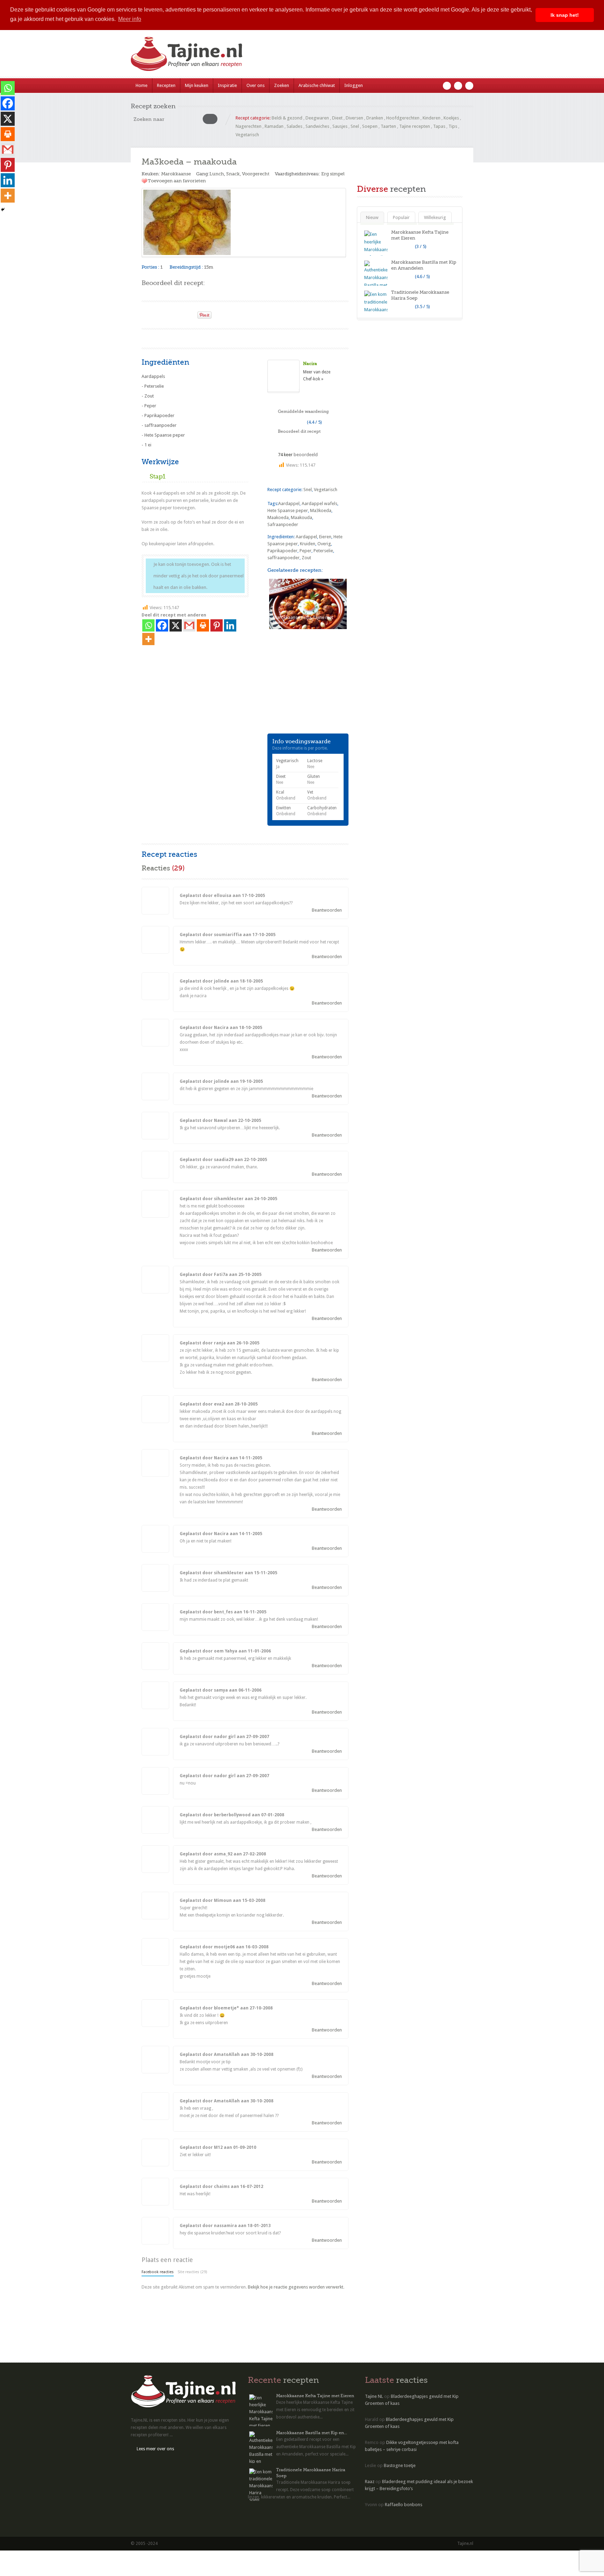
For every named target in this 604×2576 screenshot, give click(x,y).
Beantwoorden (327, 910)
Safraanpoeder (283, 524)
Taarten (388, 126)
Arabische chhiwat (317, 85)
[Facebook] (162, 625)
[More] (148, 639)
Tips (453, 126)
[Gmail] (189, 625)
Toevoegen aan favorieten (177, 181)
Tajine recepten (415, 126)
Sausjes (340, 126)
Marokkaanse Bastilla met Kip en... (312, 2433)
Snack (233, 174)
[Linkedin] (230, 625)
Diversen (354, 118)
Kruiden (308, 544)
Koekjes (451, 118)
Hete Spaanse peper (288, 510)
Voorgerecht (256, 174)
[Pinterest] (217, 625)
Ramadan (274, 126)
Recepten (166, 85)
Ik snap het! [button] (565, 15)
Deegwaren (317, 118)
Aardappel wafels (319, 503)
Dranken (375, 118)
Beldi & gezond (287, 118)
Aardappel (289, 503)
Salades (294, 126)
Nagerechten (249, 126)
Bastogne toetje (400, 2465)
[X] (176, 625)
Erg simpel (333, 174)
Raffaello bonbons (404, 2505)
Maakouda (301, 517)
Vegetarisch (247, 135)
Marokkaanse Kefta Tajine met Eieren (315, 2396)
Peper (305, 551)
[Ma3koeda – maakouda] (244, 222)
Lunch (217, 174)
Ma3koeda (321, 510)
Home (142, 85)
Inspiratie (227, 85)
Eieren (325, 537)
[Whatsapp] (148, 625)
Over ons (256, 85)
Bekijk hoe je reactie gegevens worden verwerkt (296, 2287)
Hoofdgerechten (403, 118)
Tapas (439, 126)
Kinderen (432, 118)
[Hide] (3, 210)
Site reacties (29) (192, 2272)
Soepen (370, 126)
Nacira (310, 364)
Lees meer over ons (155, 2449)
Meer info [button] (130, 19)
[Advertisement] (223, 338)
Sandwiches (317, 126)
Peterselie (323, 551)
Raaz (370, 2482)
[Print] (189, 313)
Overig (324, 544)
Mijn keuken (197, 85)
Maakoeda (278, 517)
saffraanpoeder (283, 558)
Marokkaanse (176, 174)
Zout (306, 558)
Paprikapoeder (282, 551)
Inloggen (354, 85)
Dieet (337, 118)
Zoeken (282, 85)
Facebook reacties (158, 2272)
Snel (355, 126)
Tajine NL (374, 2396)
